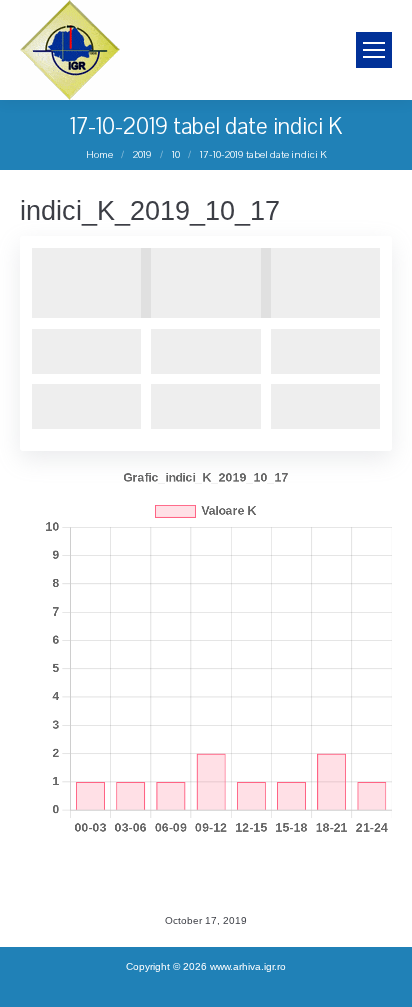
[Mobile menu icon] (374, 50)
